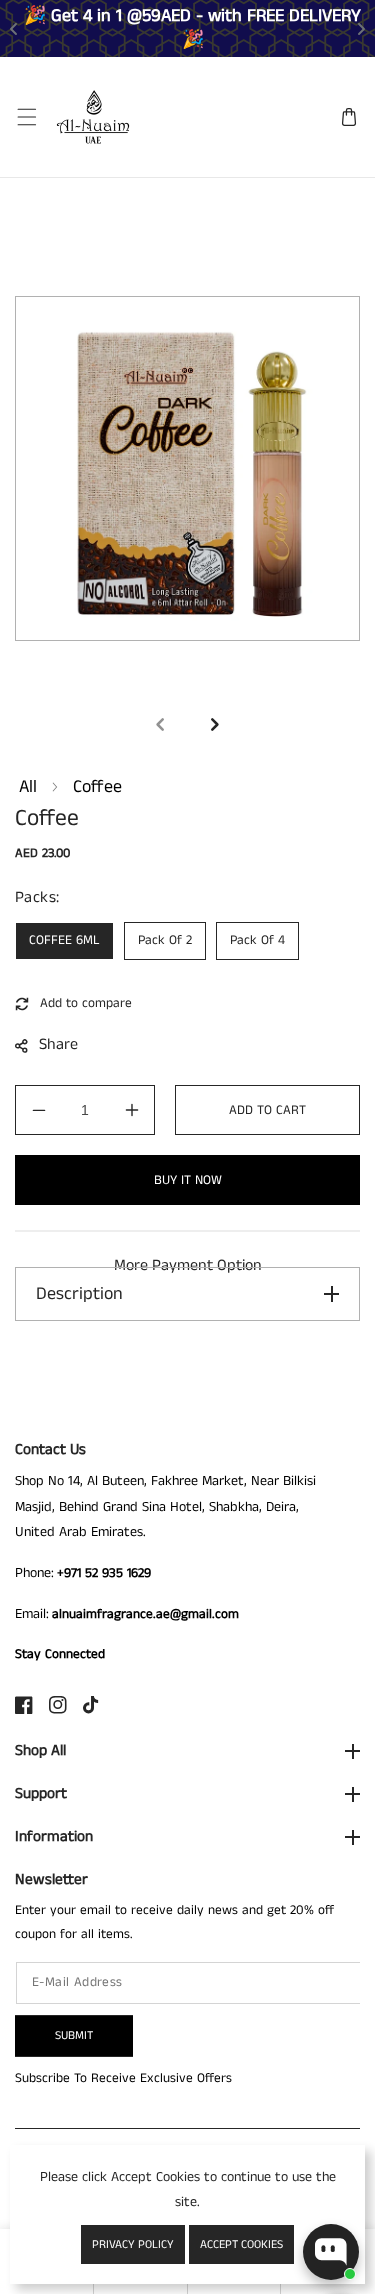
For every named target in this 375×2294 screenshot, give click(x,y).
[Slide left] (161, 724)
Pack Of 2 (165, 940)
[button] (26, 117)
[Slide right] (215, 724)
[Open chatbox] (331, 2252)
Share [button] (58, 1044)
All (28, 787)
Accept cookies (241, 2244)
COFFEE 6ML (64, 940)
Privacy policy (133, 2244)
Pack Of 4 (257, 940)
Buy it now (188, 1180)
